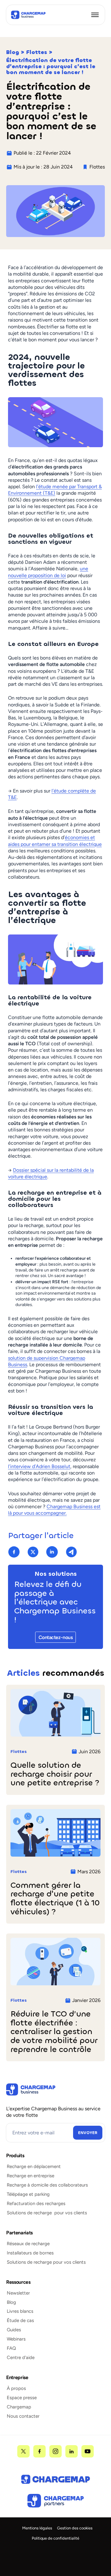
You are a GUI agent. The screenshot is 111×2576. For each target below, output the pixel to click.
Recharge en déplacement (34, 2166)
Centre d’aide (21, 2358)
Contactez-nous (55, 1637)
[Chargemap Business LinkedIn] (72, 2451)
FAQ (11, 2348)
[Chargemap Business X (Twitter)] (23, 2451)
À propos (16, 2388)
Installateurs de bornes (30, 2253)
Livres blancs (20, 2311)
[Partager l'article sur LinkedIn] (52, 1552)
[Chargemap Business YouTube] (88, 2451)
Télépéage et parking (28, 2194)
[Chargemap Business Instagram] (55, 2451)
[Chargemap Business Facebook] (39, 2451)
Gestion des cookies (75, 2528)
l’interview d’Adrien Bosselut (39, 1466)
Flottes (37, 52)
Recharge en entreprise (31, 2176)
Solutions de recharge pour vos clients (47, 2213)
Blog (13, 52)
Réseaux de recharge (28, 2244)
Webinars (16, 2339)
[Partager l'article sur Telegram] (71, 1552)
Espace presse (22, 2398)
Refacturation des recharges (36, 2204)
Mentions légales (37, 2528)
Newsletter (18, 2293)
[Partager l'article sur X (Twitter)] (33, 1552)
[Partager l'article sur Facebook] (14, 1552)
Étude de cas (20, 2320)
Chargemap (19, 2407)
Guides (14, 2330)
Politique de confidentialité (55, 2538)
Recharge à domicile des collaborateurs (47, 2185)
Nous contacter (23, 2416)
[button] (95, 15)
